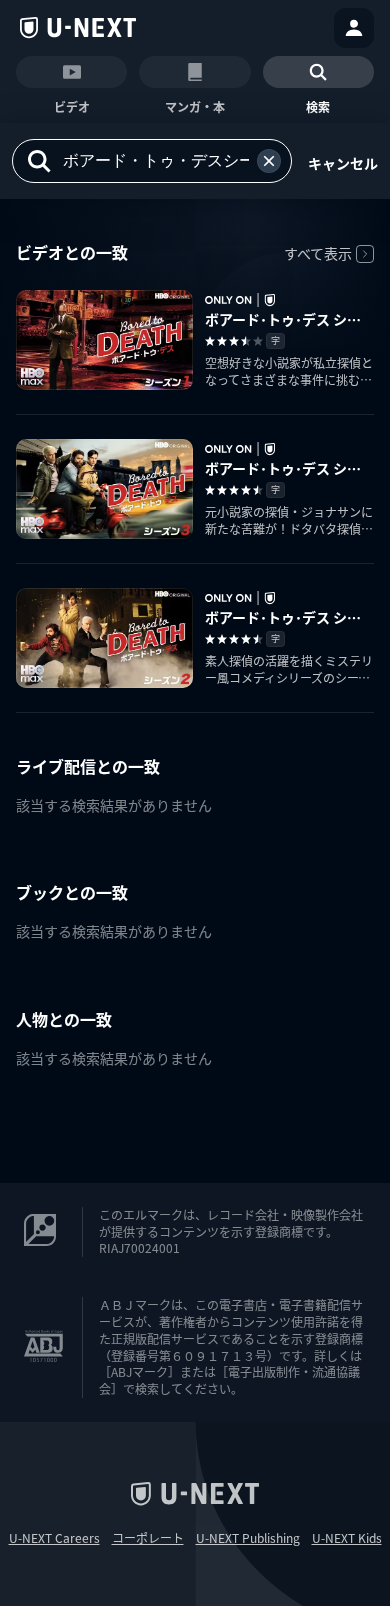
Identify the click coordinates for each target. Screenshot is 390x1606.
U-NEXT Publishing (248, 1538)
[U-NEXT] (78, 28)
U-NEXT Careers (54, 1538)
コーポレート (148, 1538)
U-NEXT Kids (347, 1538)
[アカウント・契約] (354, 28)
